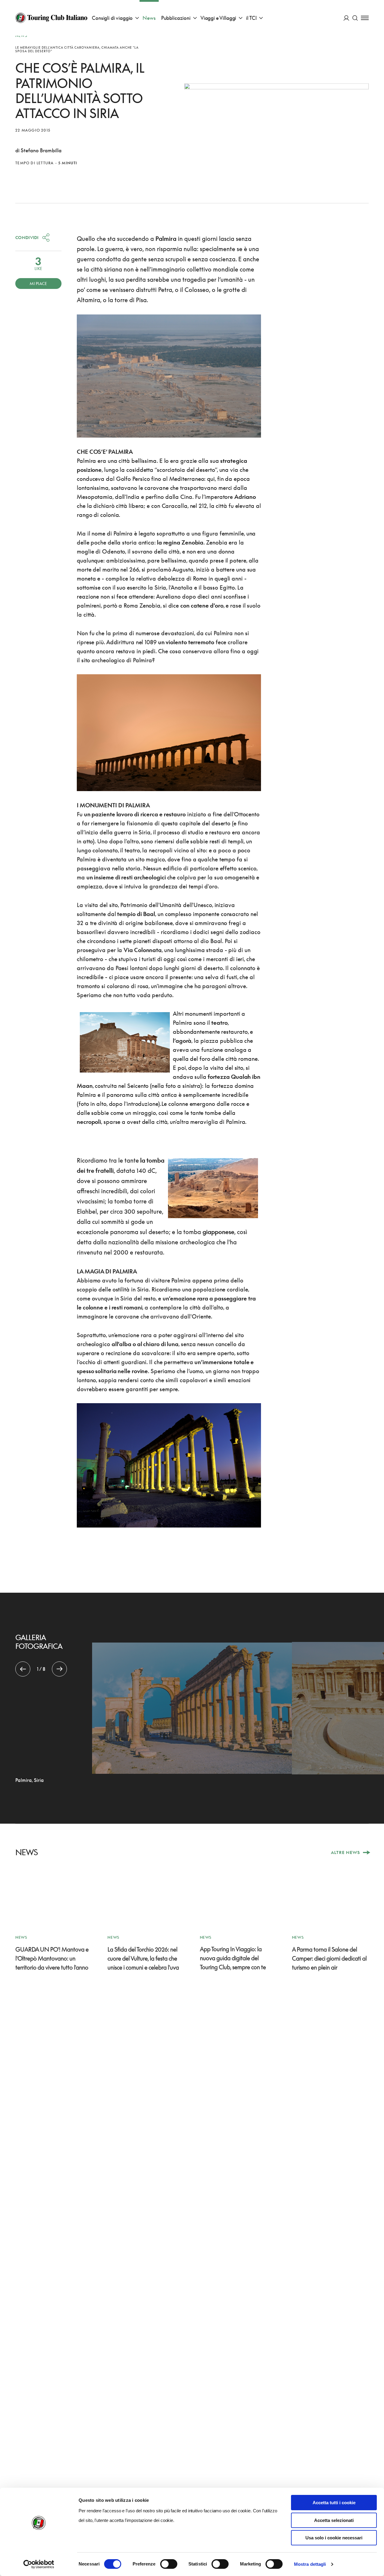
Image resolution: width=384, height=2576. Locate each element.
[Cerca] (355, 18)
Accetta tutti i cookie (334, 2503)
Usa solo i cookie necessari (334, 2538)
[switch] (169, 2564)
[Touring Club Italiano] (51, 18)
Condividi (27, 237)
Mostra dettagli (310, 2564)
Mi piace (38, 284)
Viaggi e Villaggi (218, 18)
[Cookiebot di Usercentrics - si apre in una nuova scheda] (39, 2564)
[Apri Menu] (365, 18)
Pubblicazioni (176, 18)
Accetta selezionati (334, 2520)
